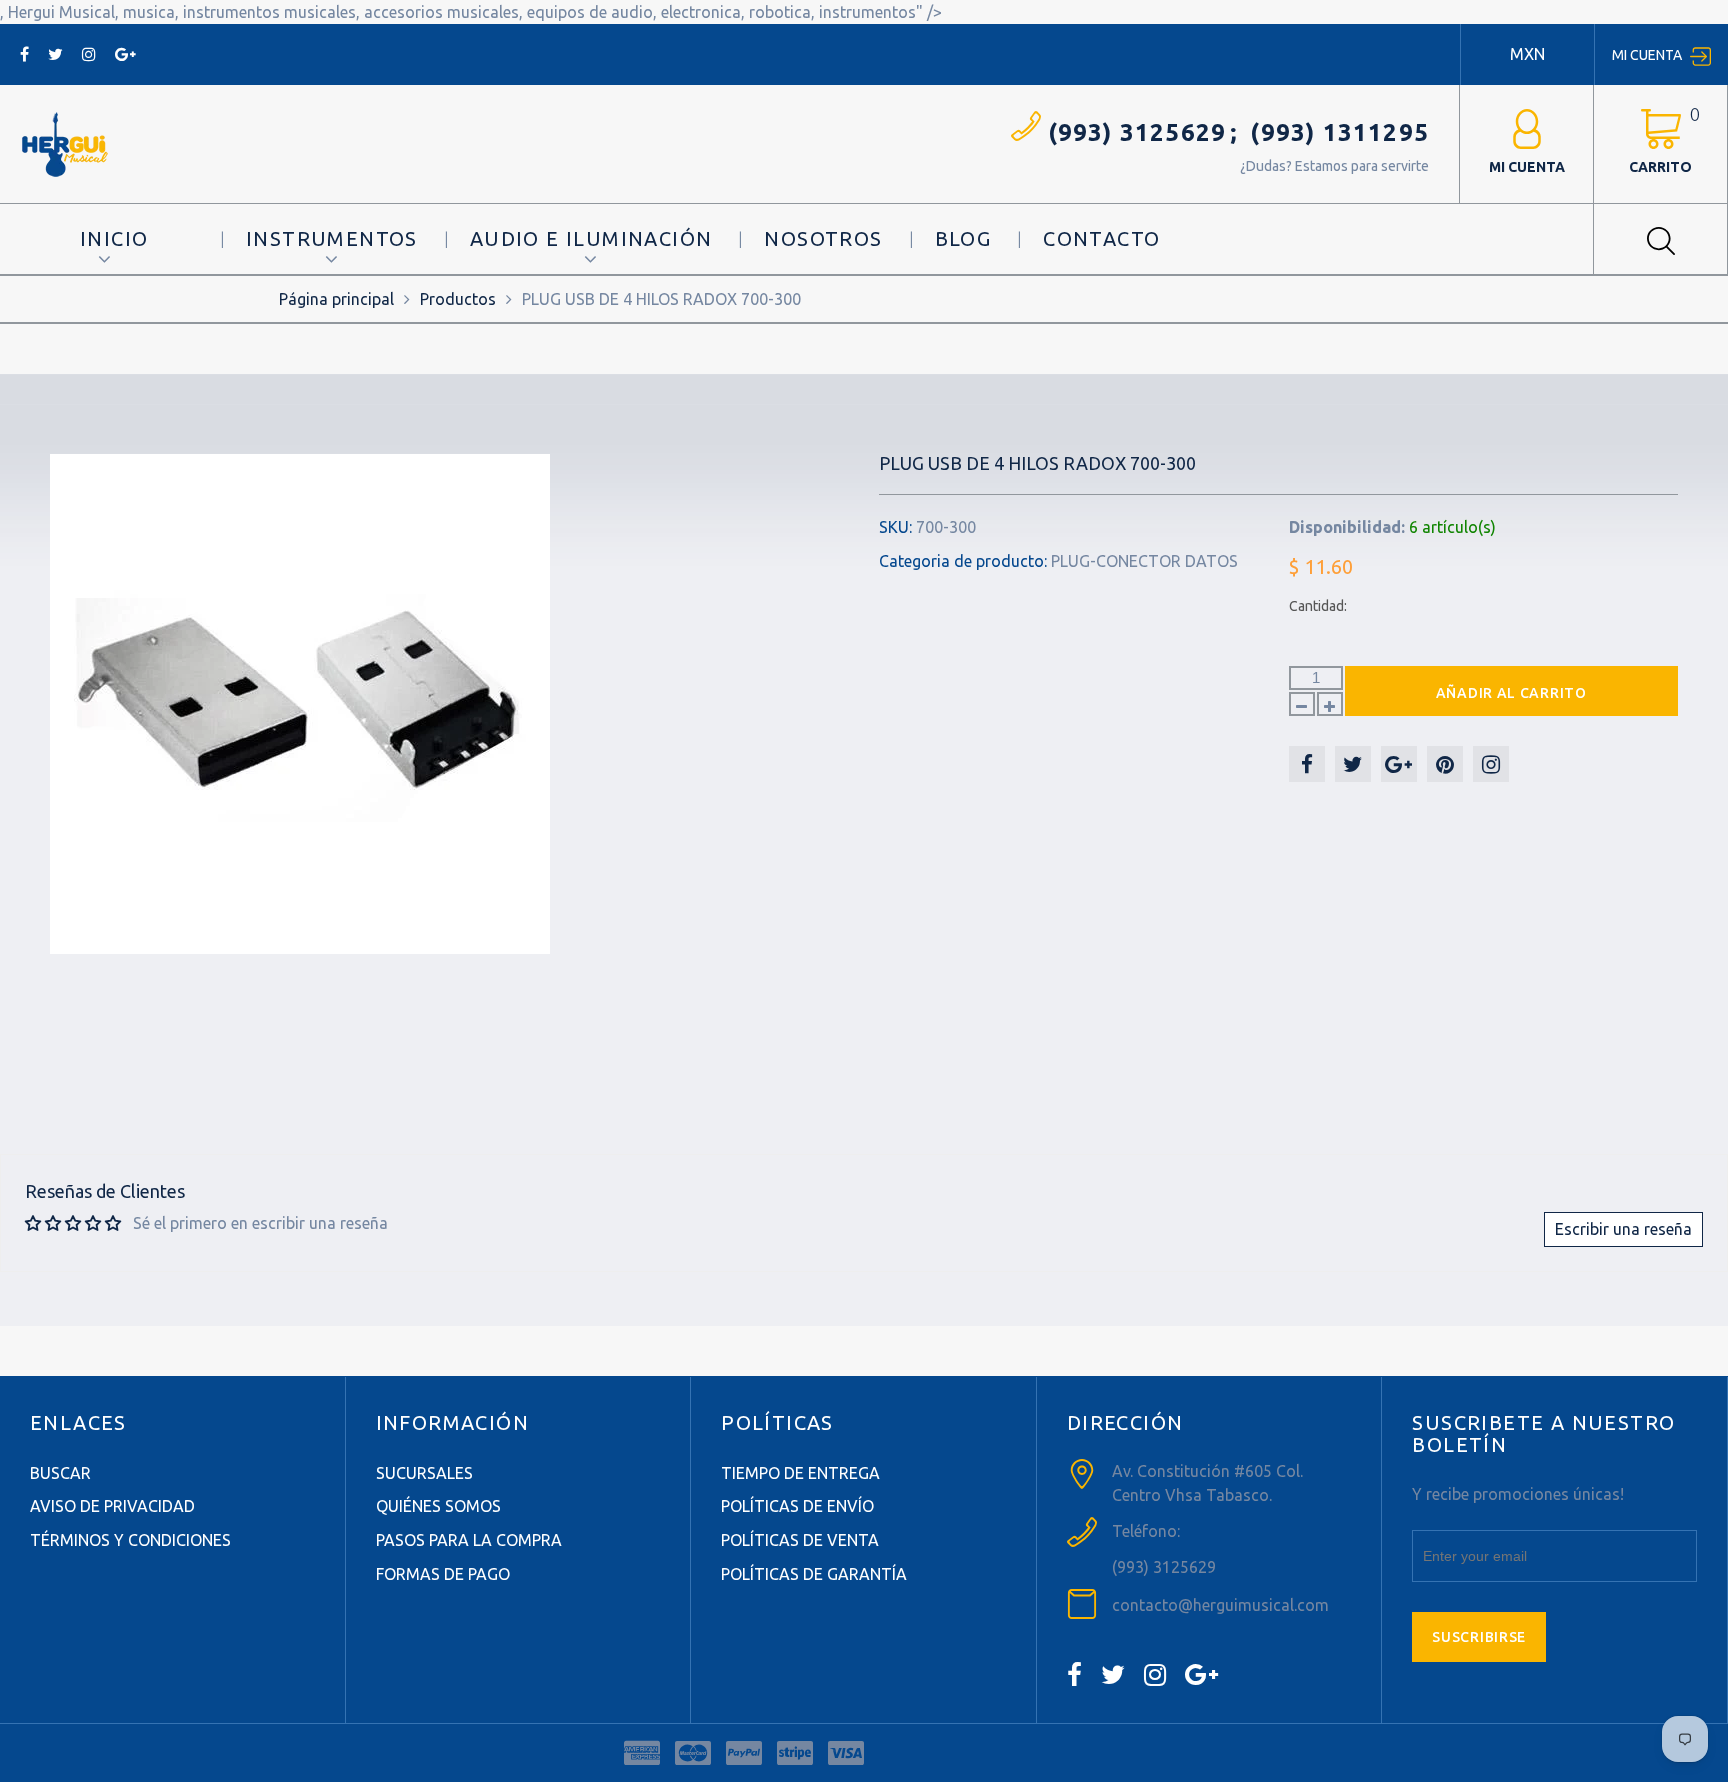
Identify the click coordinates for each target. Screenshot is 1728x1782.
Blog (963, 238)
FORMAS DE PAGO (443, 1574)
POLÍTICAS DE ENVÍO (797, 1506)
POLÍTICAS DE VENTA (800, 1540)
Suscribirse (1479, 1637)
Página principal (336, 299)
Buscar (60, 1473)
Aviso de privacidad (112, 1506)
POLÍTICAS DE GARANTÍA (814, 1574)
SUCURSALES (424, 1473)
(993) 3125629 (1137, 132)
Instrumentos (332, 238)
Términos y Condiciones (130, 1540)
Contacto (1101, 238)
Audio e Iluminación (591, 238)
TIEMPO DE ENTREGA (800, 1473)
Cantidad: (1318, 606)
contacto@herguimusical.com (1220, 1605)
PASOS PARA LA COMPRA (469, 1540)
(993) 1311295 (1339, 132)
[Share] (1307, 764)
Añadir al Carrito (1511, 693)
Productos (458, 299)
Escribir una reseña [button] (1623, 1229)
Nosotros (823, 238)
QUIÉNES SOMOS (438, 1506)
